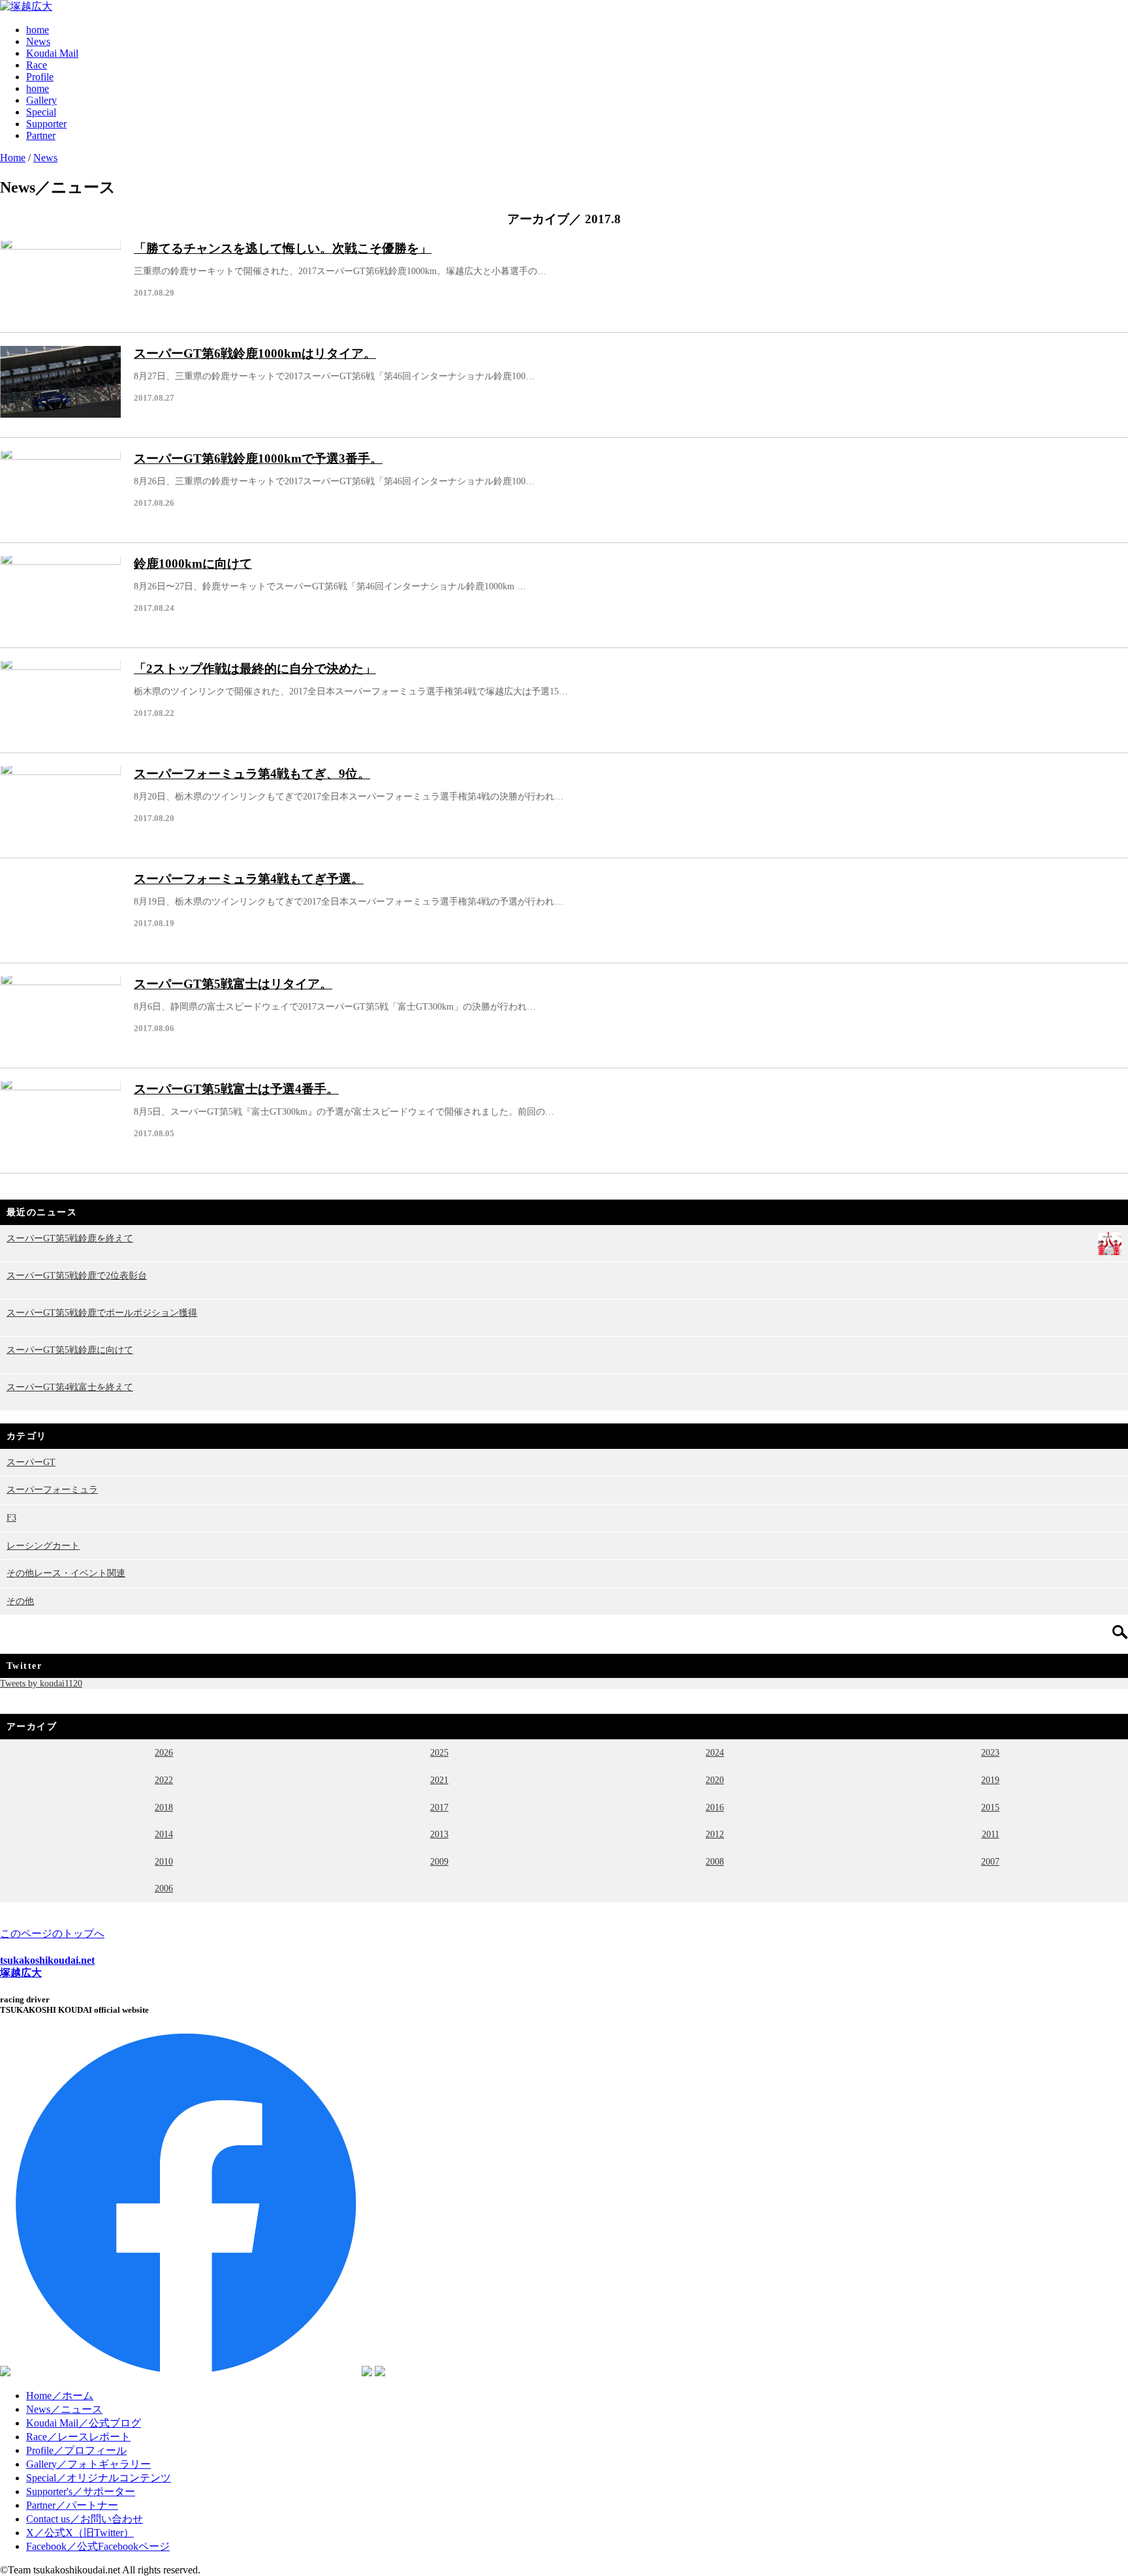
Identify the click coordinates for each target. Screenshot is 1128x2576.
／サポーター (81, 2491)
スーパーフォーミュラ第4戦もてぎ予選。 (249, 879)
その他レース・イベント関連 (66, 1573)
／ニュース (64, 2409)
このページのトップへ (52, 1933)
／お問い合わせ (85, 2519)
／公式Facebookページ (98, 2546)
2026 (164, 1752)
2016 (715, 1807)
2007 (990, 1861)
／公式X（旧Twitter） (80, 2533)
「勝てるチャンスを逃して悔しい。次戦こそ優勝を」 (283, 248)
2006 (164, 1888)
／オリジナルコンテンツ (99, 2478)
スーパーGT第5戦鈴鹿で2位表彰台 (77, 1275)
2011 (991, 1834)
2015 (990, 1807)
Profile (40, 77)
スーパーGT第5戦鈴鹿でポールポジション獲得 (102, 1312)
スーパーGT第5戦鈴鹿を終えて (70, 1238)
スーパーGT (31, 1462)
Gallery (41, 100)
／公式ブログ (84, 2423)
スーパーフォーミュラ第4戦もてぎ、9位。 (252, 774)
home (38, 30)
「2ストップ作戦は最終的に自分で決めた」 (255, 669)
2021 (439, 1780)
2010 (164, 1861)
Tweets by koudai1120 (41, 1683)
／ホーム (60, 2396)
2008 (715, 1861)
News (38, 41)
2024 (715, 1752)
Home (13, 158)
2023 (990, 1752)
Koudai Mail (52, 53)
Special (41, 112)
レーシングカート (43, 1545)
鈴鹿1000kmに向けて (193, 564)
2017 (439, 1807)
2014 (164, 1834)
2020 (715, 1780)
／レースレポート (78, 2437)
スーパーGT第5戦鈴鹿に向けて (70, 1350)
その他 (20, 1601)
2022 (164, 1780)
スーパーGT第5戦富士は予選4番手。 (236, 1089)
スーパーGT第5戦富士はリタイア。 (233, 984)
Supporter (46, 124)
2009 (439, 1861)
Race (37, 65)
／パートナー (72, 2505)
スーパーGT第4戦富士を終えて (70, 1387)
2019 (990, 1780)
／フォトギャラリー (88, 2464)
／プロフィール (76, 2450)
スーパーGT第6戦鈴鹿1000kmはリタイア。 (255, 353)
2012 (715, 1834)
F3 (11, 1517)
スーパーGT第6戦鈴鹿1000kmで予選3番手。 (258, 458)
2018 (164, 1807)
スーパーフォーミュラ (52, 1489)
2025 (439, 1752)
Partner (41, 135)
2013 (439, 1834)
